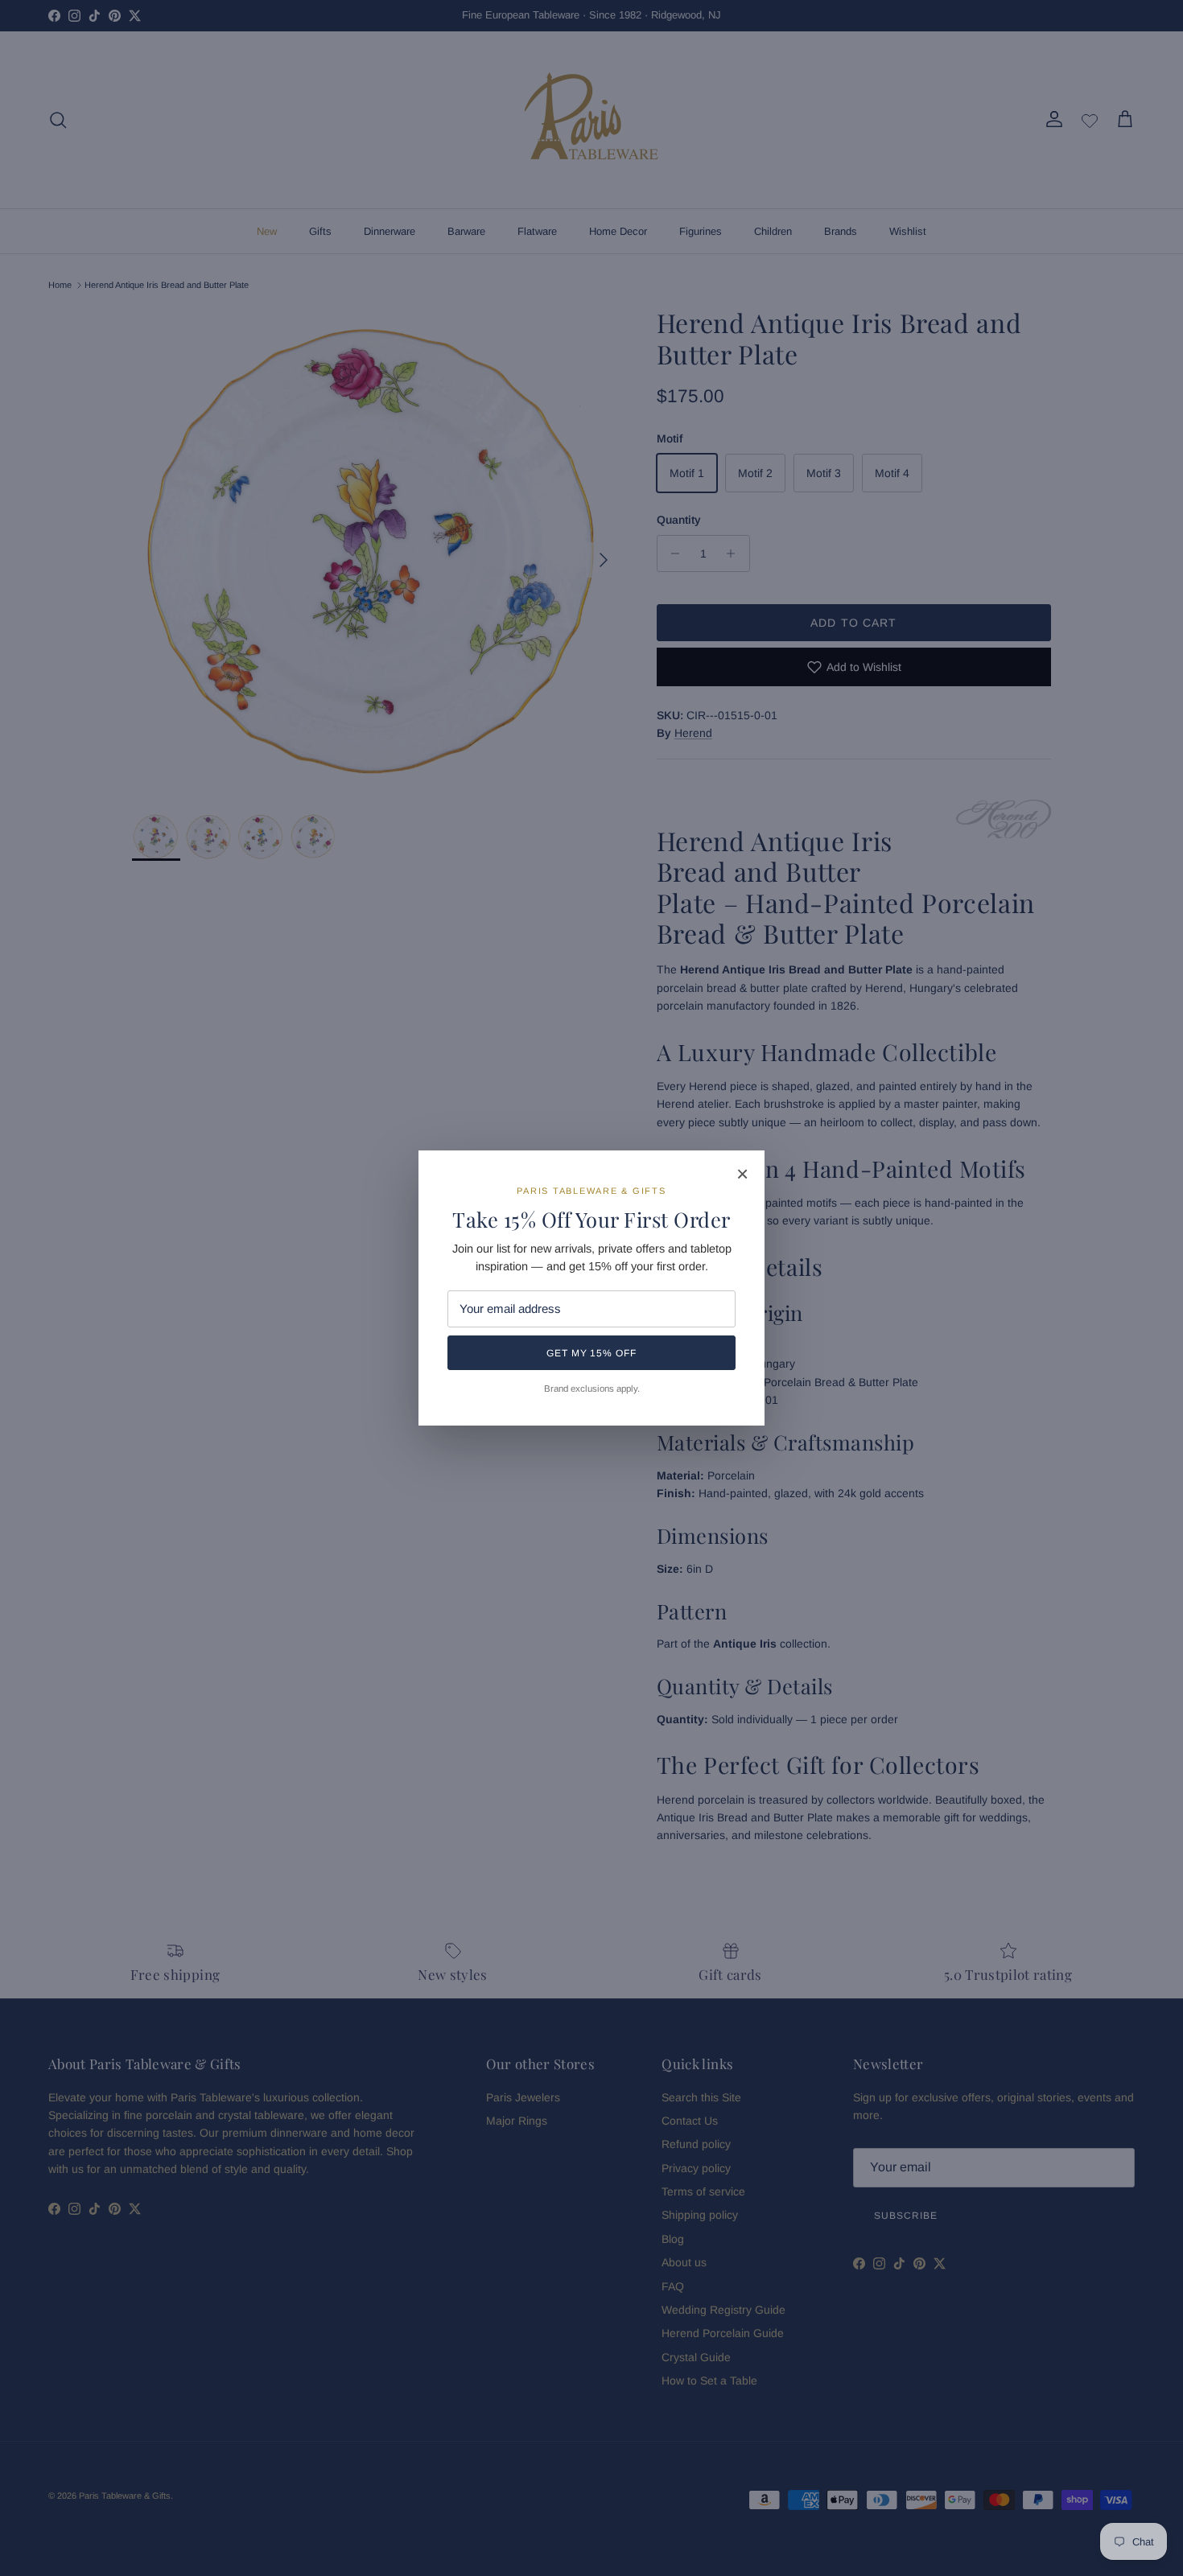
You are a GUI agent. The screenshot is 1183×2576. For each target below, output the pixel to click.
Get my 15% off (591, 1353)
